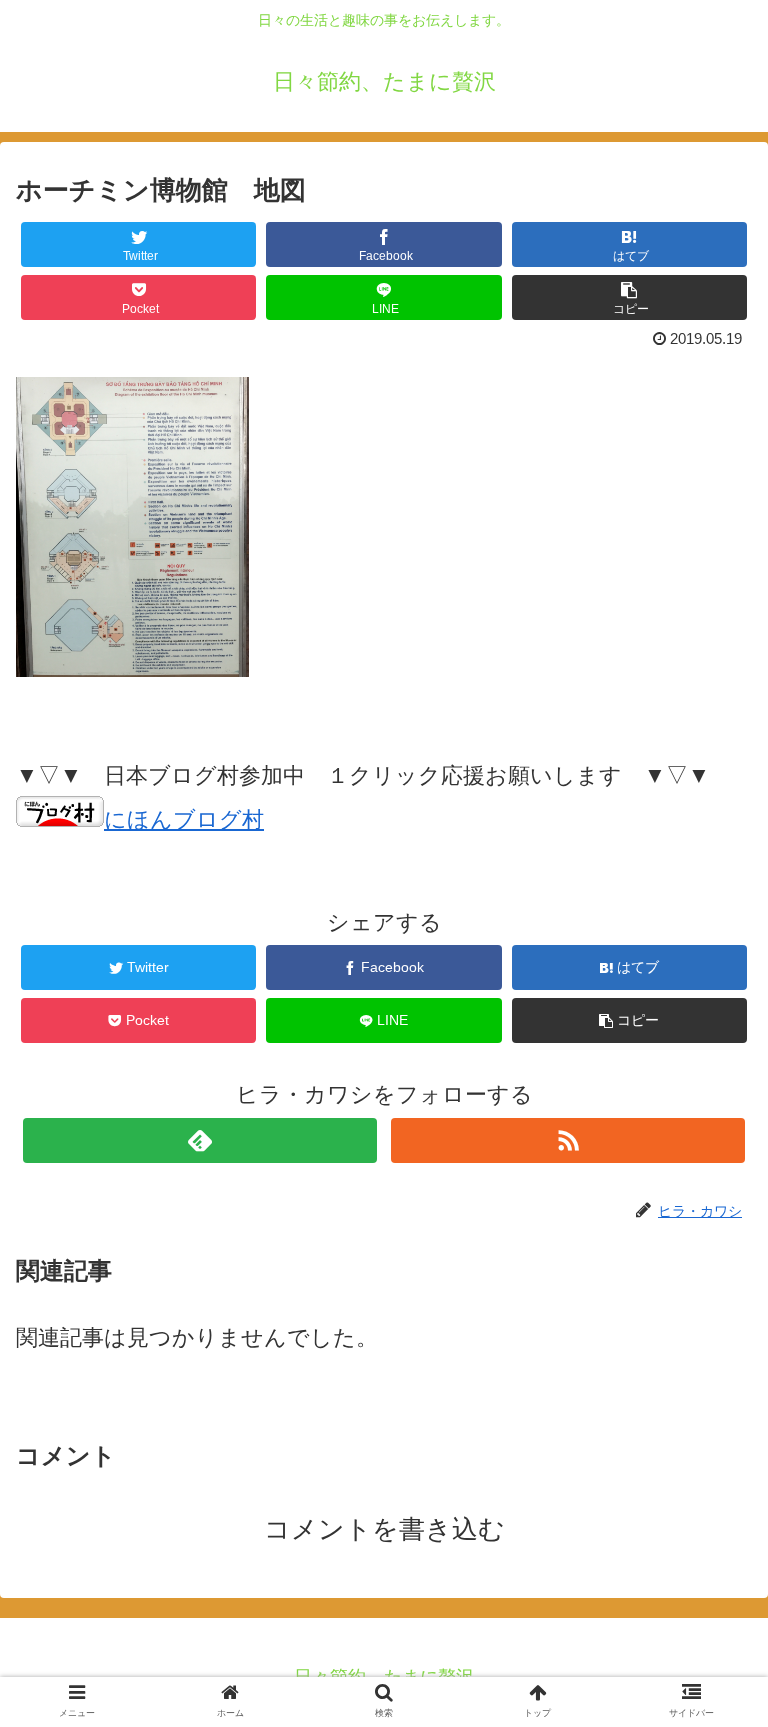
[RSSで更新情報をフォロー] (567, 1140)
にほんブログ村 (184, 819)
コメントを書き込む (384, 1529)
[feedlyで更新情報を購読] (199, 1140)
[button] (709, 1621)
